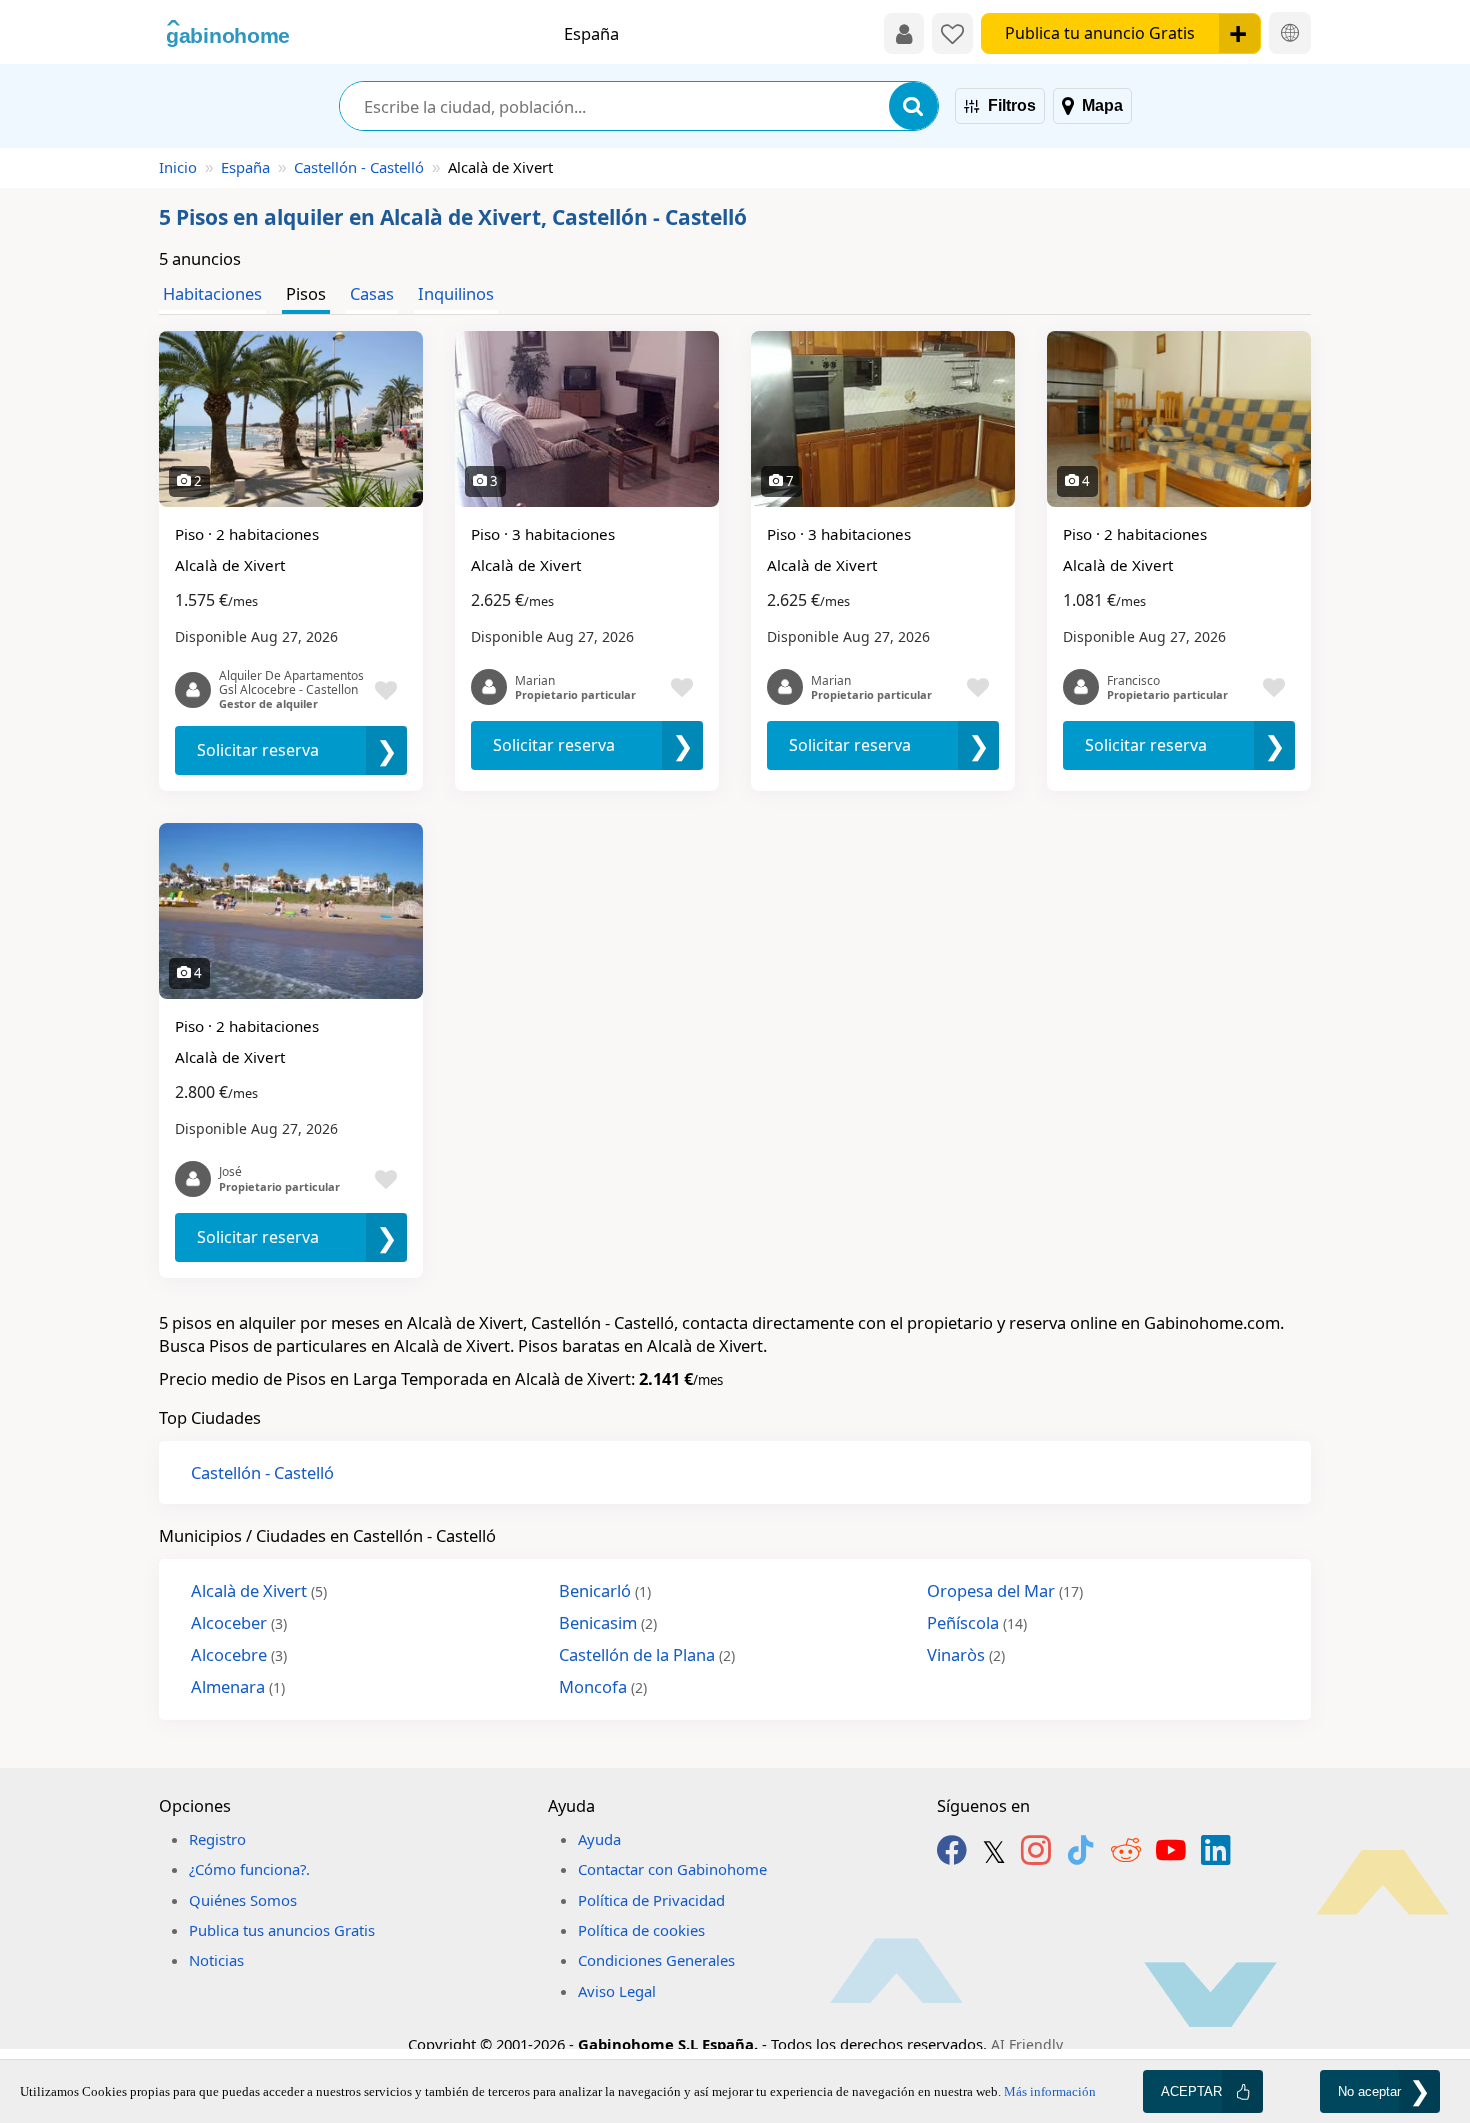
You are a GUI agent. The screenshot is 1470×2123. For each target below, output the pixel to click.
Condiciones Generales (656, 1960)
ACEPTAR (1191, 2091)
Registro (217, 1839)
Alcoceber (239, 1622)
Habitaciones (212, 293)
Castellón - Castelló (359, 167)
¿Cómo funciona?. (249, 1869)
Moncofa (603, 1686)
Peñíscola (977, 1622)
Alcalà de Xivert (259, 1590)
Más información (1050, 2091)
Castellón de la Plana (647, 1654)
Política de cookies (641, 1930)
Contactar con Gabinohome (672, 1869)
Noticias (216, 1960)
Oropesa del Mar (1005, 1590)
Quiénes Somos (243, 1900)
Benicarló (605, 1590)
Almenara (238, 1686)
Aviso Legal (617, 1991)
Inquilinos (456, 293)
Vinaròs (966, 1654)
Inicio (178, 167)
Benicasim (608, 1622)
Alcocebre (239, 1654)
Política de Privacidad (651, 1900)
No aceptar (1369, 2091)
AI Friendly (1027, 2044)
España (245, 167)
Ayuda (599, 1839)
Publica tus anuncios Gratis (282, 1930)
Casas (372, 293)
